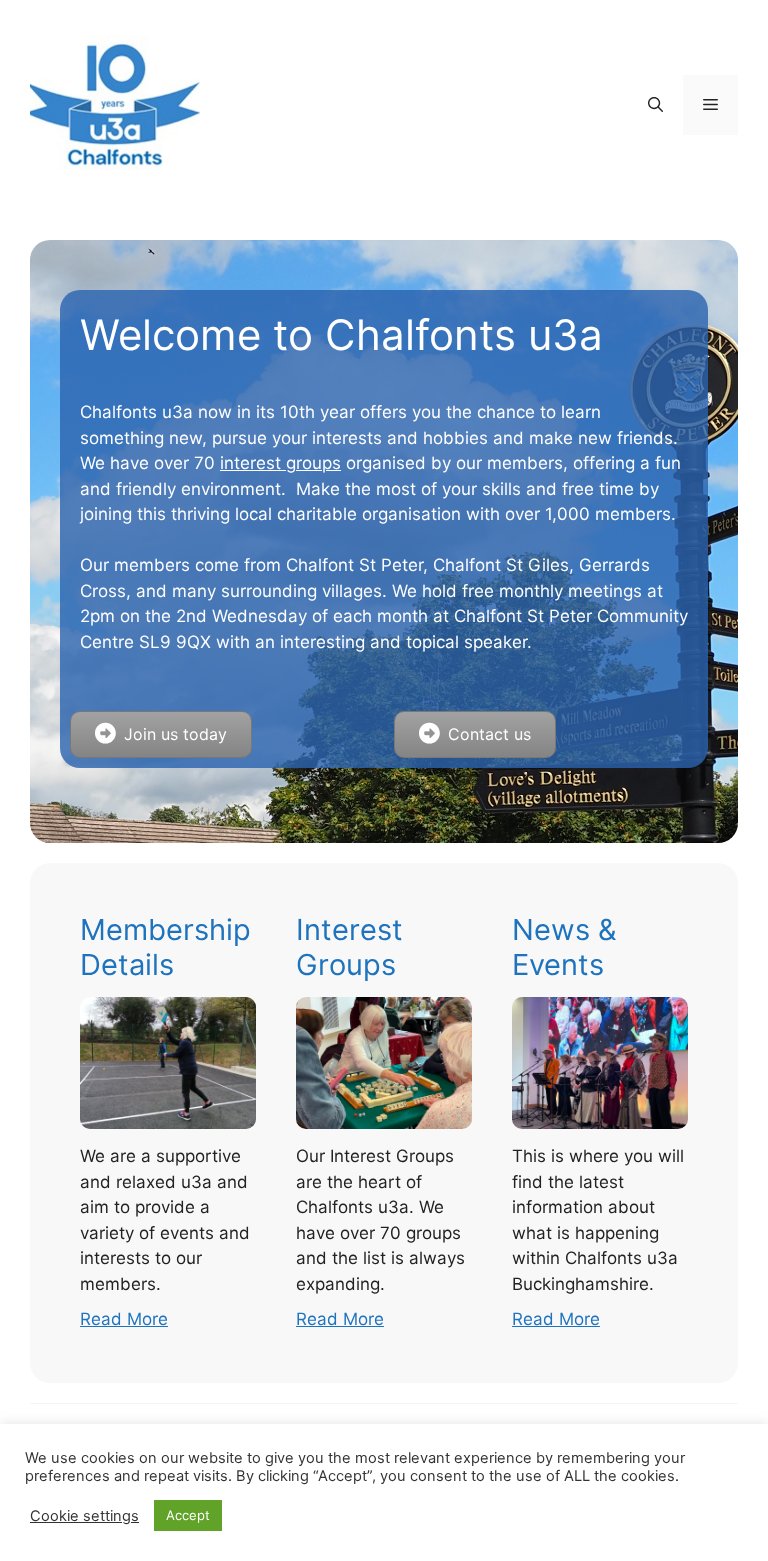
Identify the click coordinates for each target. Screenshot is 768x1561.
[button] (655, 105)
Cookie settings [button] (84, 1516)
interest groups (280, 463)
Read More (124, 1319)
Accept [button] (188, 1515)
